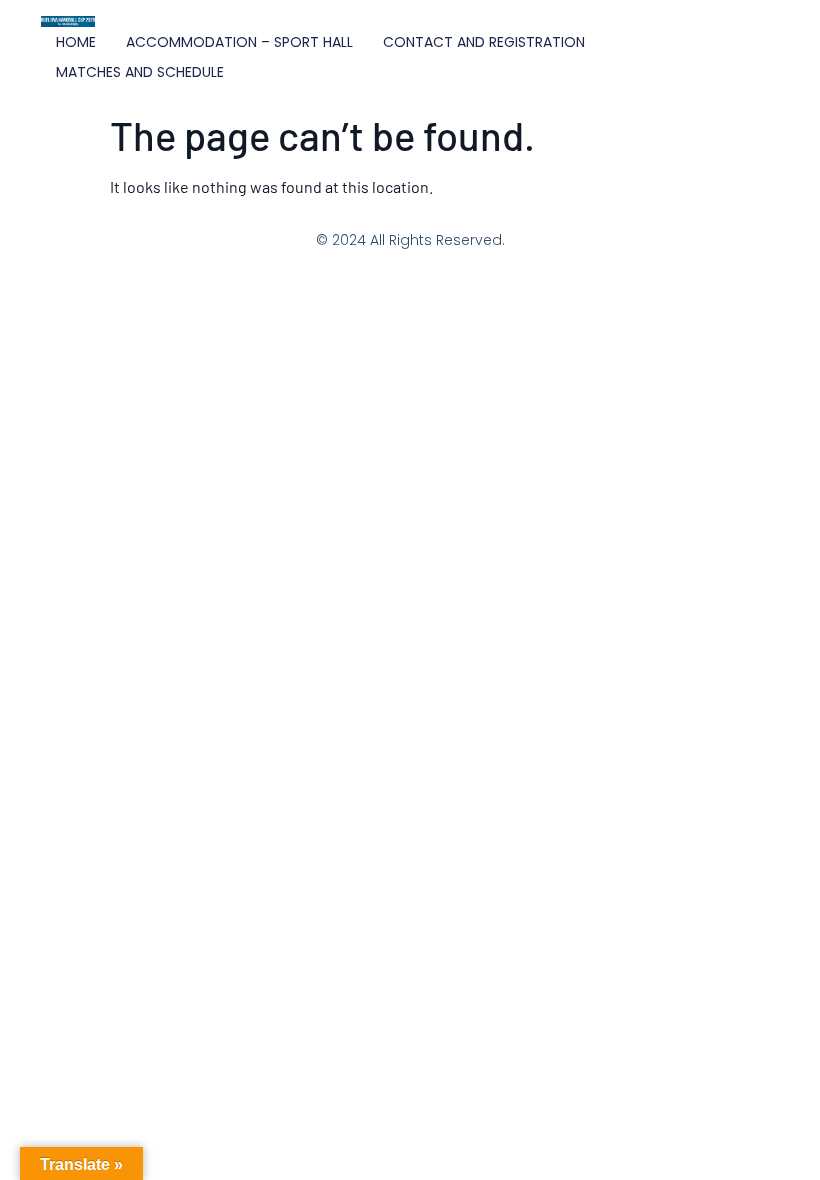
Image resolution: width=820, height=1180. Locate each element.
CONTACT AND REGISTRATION (484, 42)
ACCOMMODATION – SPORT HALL (239, 42)
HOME (76, 42)
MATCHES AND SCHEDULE (140, 72)
